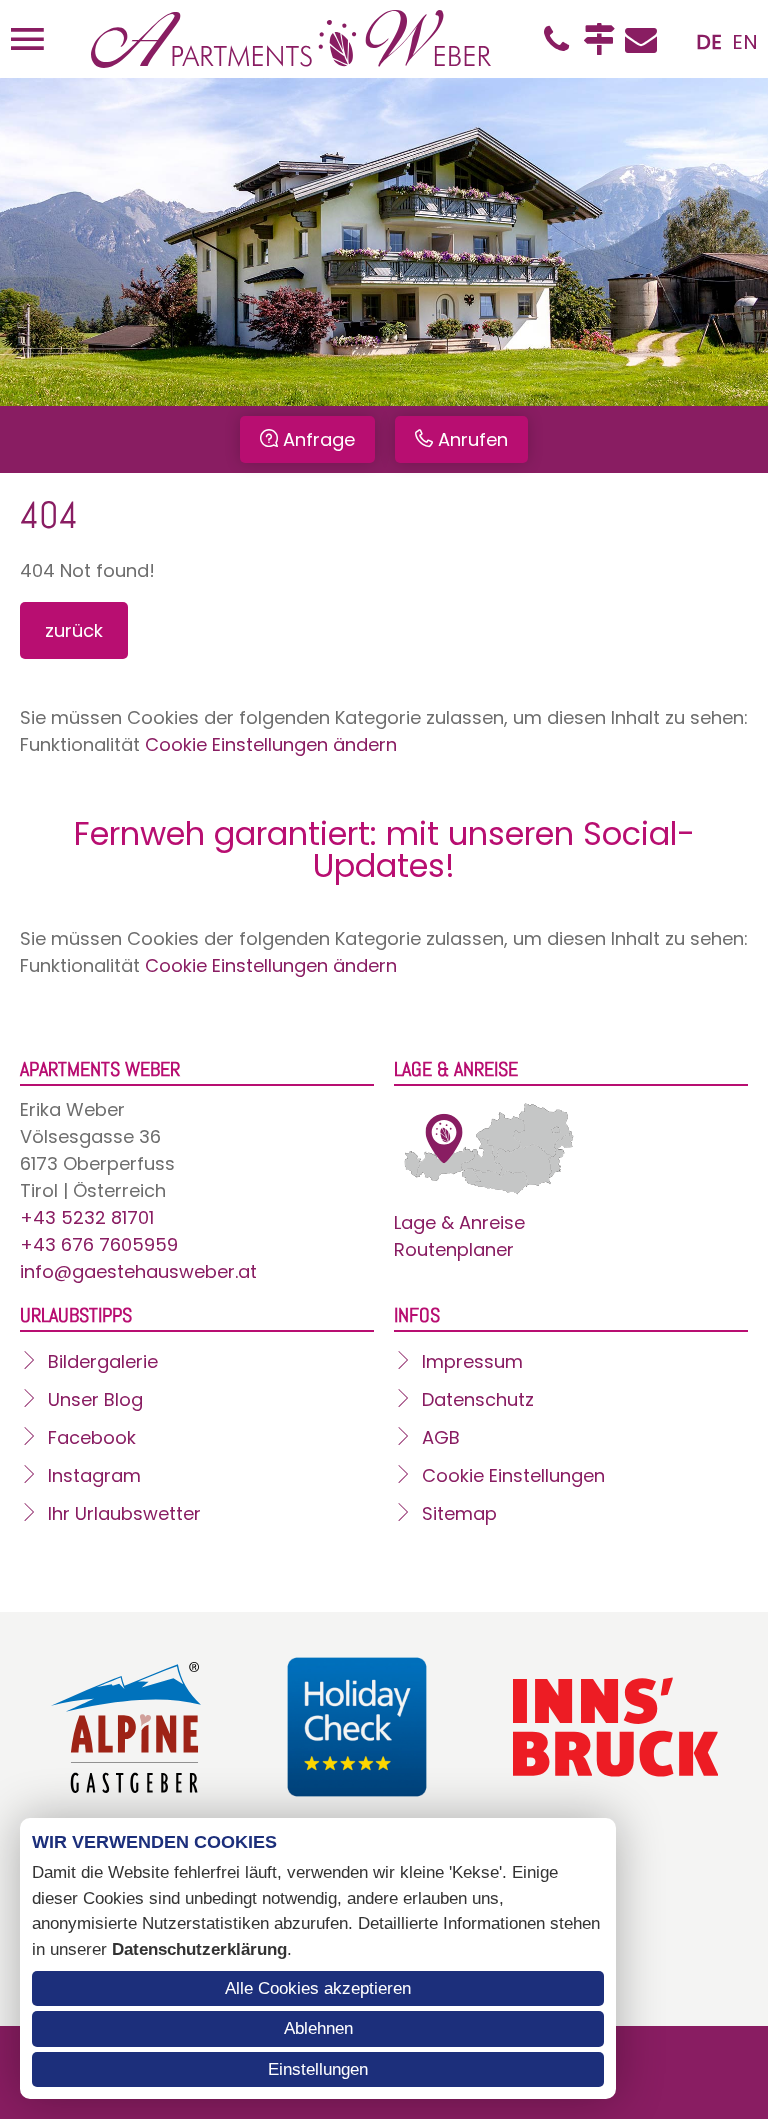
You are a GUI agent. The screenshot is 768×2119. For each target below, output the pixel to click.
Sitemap (459, 1513)
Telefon (557, 39)
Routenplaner (454, 1249)
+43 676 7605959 (99, 1244)
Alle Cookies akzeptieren (318, 1988)
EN (745, 42)
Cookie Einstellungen (513, 1475)
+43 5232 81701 (87, 1217)
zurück (74, 630)
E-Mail (641, 39)
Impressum (472, 1361)
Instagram (94, 1475)
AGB (441, 1437)
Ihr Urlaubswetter (124, 1513)
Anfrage (319, 439)
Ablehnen (318, 2028)
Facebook (92, 1437)
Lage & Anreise (459, 1222)
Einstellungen (318, 2069)
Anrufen (473, 439)
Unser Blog (95, 1399)
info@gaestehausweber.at (138, 1271)
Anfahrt (599, 39)
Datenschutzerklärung (199, 1949)
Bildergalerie (103, 1361)
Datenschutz (478, 1399)
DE (709, 42)
